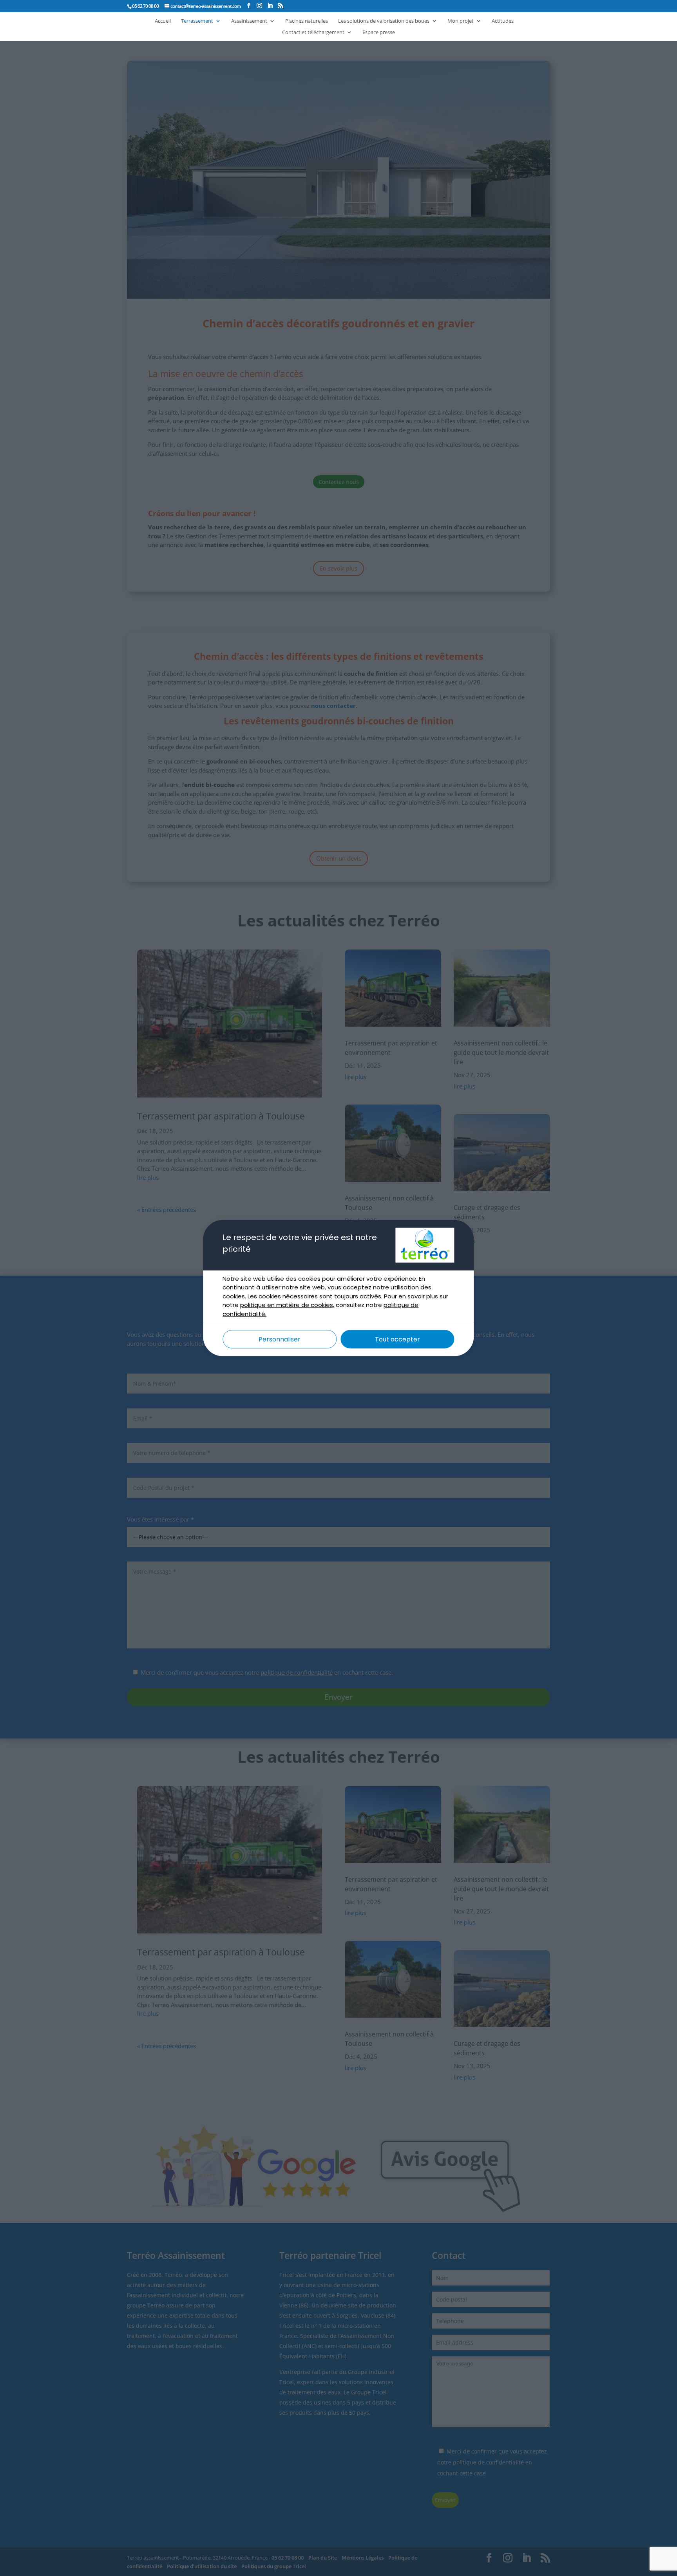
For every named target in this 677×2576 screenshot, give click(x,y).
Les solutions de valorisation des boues (384, 21)
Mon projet (461, 21)
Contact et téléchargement (313, 32)
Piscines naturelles (307, 21)
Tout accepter (397, 1339)
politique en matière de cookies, (287, 1305)
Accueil (163, 21)
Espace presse (379, 32)
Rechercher (506, 13)
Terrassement (197, 21)
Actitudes (503, 21)
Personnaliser (280, 1339)
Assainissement (249, 21)
